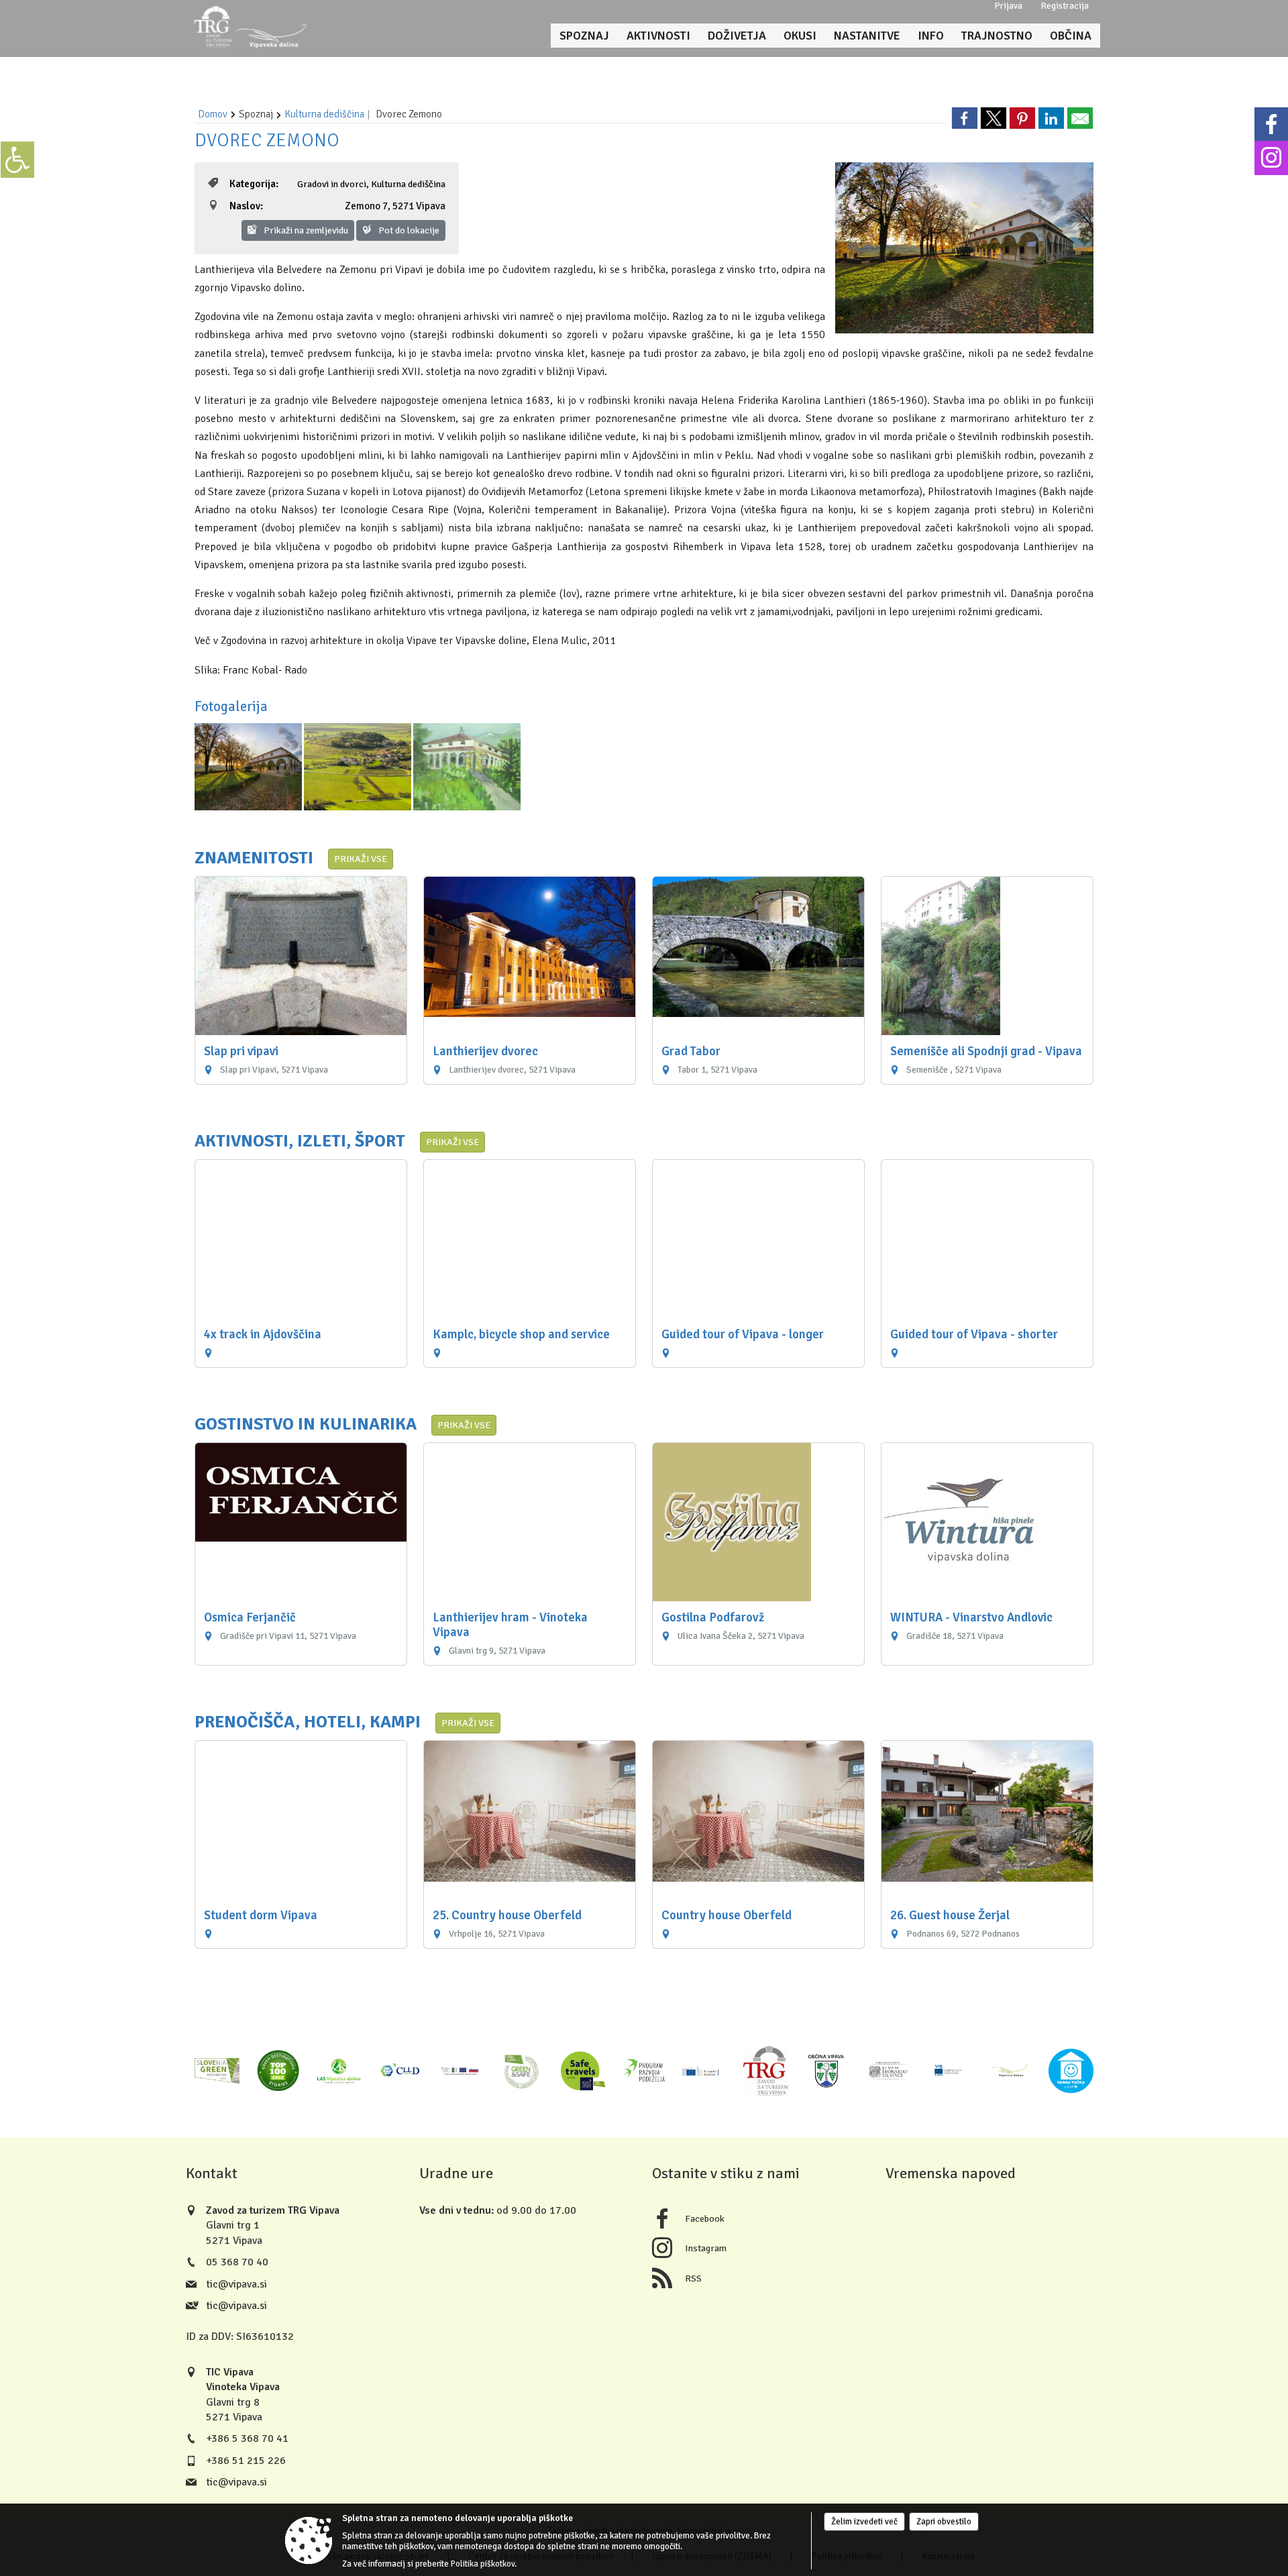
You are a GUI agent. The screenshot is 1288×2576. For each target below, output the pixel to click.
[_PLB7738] (359, 766)
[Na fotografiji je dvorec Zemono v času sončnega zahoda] (249, 766)
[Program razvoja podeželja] (644, 2071)
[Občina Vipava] (827, 2071)
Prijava (1008, 6)
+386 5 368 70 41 (247, 2438)
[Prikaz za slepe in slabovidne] (17, 160)
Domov (213, 114)
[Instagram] (1271, 158)
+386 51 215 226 (246, 2461)
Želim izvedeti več (864, 2522)
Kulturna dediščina (324, 114)
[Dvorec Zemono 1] (467, 766)
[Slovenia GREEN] (217, 2071)
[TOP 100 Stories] (278, 2071)
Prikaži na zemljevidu (305, 230)
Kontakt (212, 2173)
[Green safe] (522, 2071)
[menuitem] (584, 36)
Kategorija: (254, 184)
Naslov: (246, 206)
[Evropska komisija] (705, 2071)
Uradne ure (456, 2173)
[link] (965, 118)
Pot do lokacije (408, 230)
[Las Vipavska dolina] (339, 2071)
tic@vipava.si (236, 2284)
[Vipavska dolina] (1010, 2071)
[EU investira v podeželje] (461, 2071)
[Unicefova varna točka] (1071, 2071)
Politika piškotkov (483, 2564)
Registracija (1065, 6)
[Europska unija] (949, 2071)
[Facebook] (1271, 124)
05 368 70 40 (237, 2262)
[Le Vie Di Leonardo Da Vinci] (888, 2071)
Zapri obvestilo (944, 2522)
